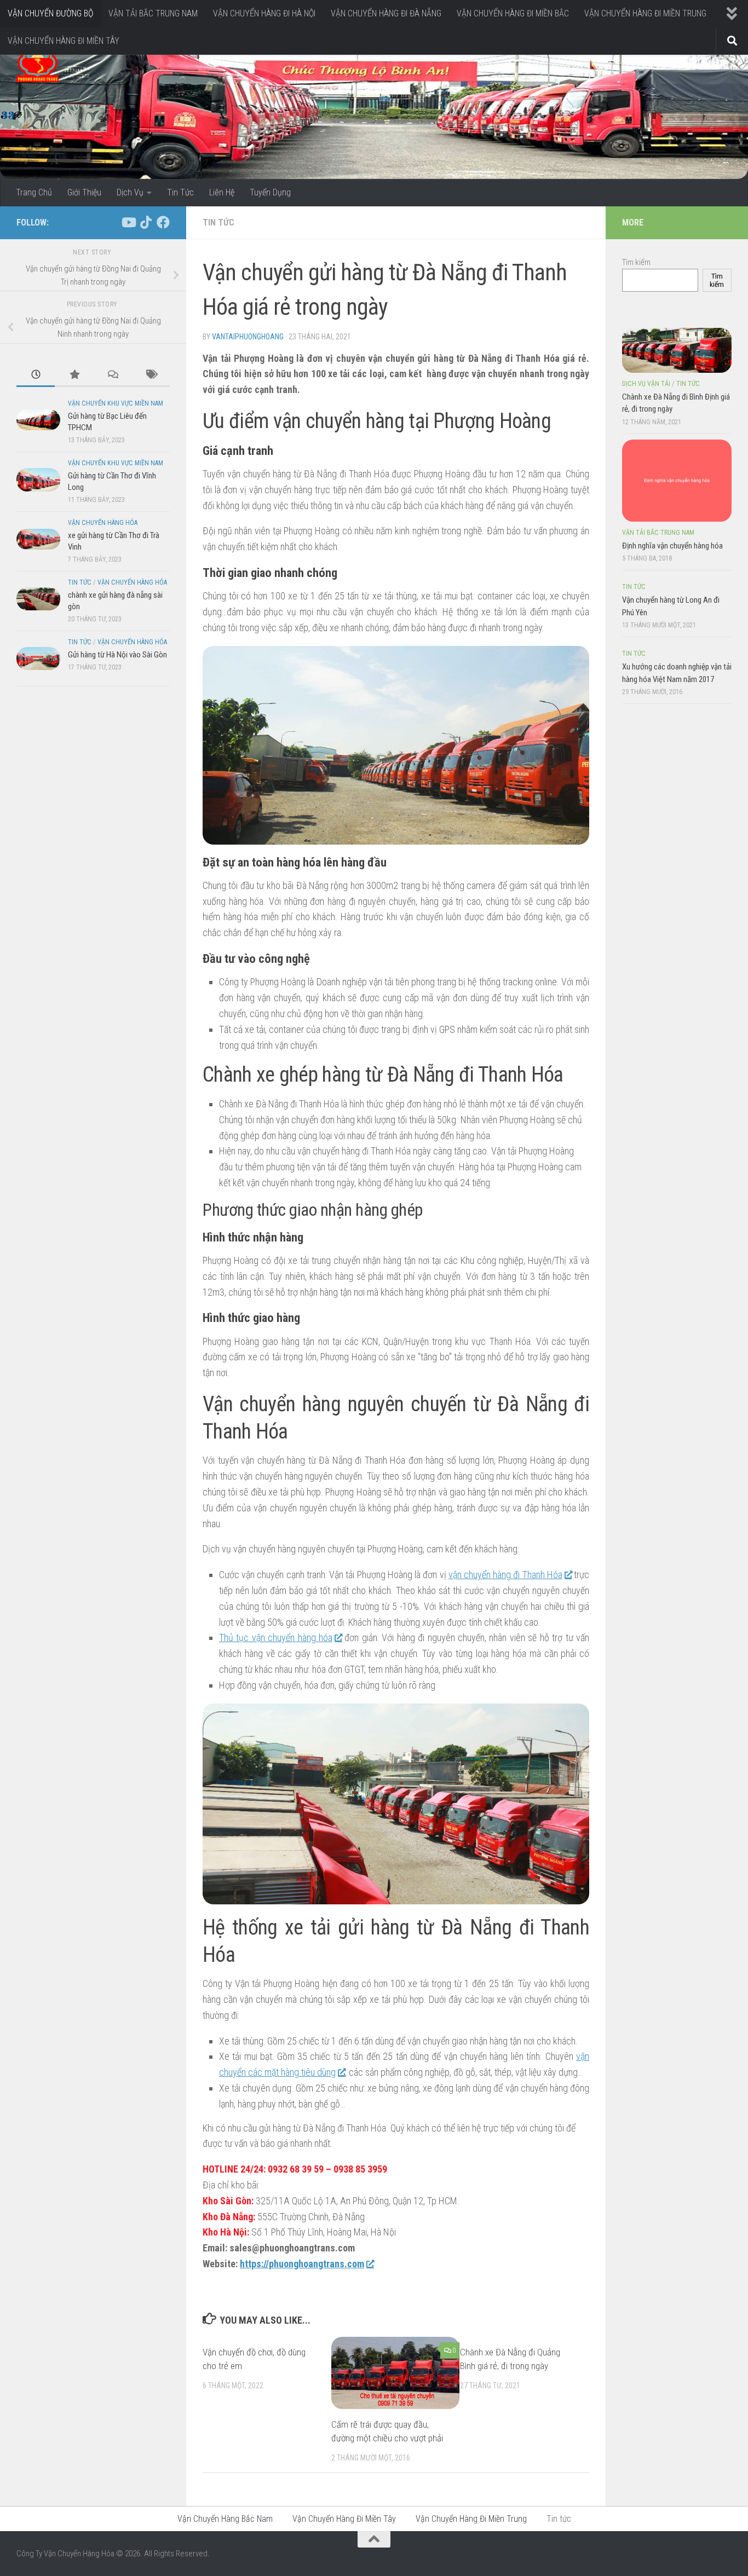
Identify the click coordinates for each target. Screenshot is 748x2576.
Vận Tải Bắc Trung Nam (658, 533)
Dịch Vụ (130, 192)
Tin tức (218, 223)
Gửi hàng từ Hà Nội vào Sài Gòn (117, 655)
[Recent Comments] (112, 375)
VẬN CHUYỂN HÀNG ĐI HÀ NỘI (264, 13)
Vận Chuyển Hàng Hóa (103, 523)
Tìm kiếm (636, 262)
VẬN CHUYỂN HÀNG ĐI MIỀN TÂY (64, 41)
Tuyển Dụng (270, 192)
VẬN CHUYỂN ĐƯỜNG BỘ (50, 13)
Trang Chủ (34, 192)
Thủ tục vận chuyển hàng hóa (276, 1638)
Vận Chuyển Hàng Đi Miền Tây (344, 2519)
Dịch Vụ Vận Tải (646, 384)
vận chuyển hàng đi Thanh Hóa (505, 1575)
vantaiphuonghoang (248, 337)
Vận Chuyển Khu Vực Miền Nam (116, 403)
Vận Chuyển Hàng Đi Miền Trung (471, 2519)
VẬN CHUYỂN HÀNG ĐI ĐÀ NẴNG (386, 13)
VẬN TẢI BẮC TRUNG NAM (153, 13)
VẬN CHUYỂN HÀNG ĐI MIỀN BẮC (513, 13)
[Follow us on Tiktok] (146, 222)
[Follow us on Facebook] (163, 222)
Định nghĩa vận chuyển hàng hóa (672, 546)
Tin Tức (180, 192)
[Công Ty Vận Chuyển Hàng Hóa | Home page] (38, 66)
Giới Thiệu (84, 192)
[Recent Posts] (36, 375)
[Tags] (151, 375)
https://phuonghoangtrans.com (302, 2264)
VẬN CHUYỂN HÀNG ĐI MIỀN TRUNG (645, 13)
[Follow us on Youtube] (128, 222)
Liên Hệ (222, 192)
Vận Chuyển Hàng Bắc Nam (225, 2519)
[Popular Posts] (74, 375)
